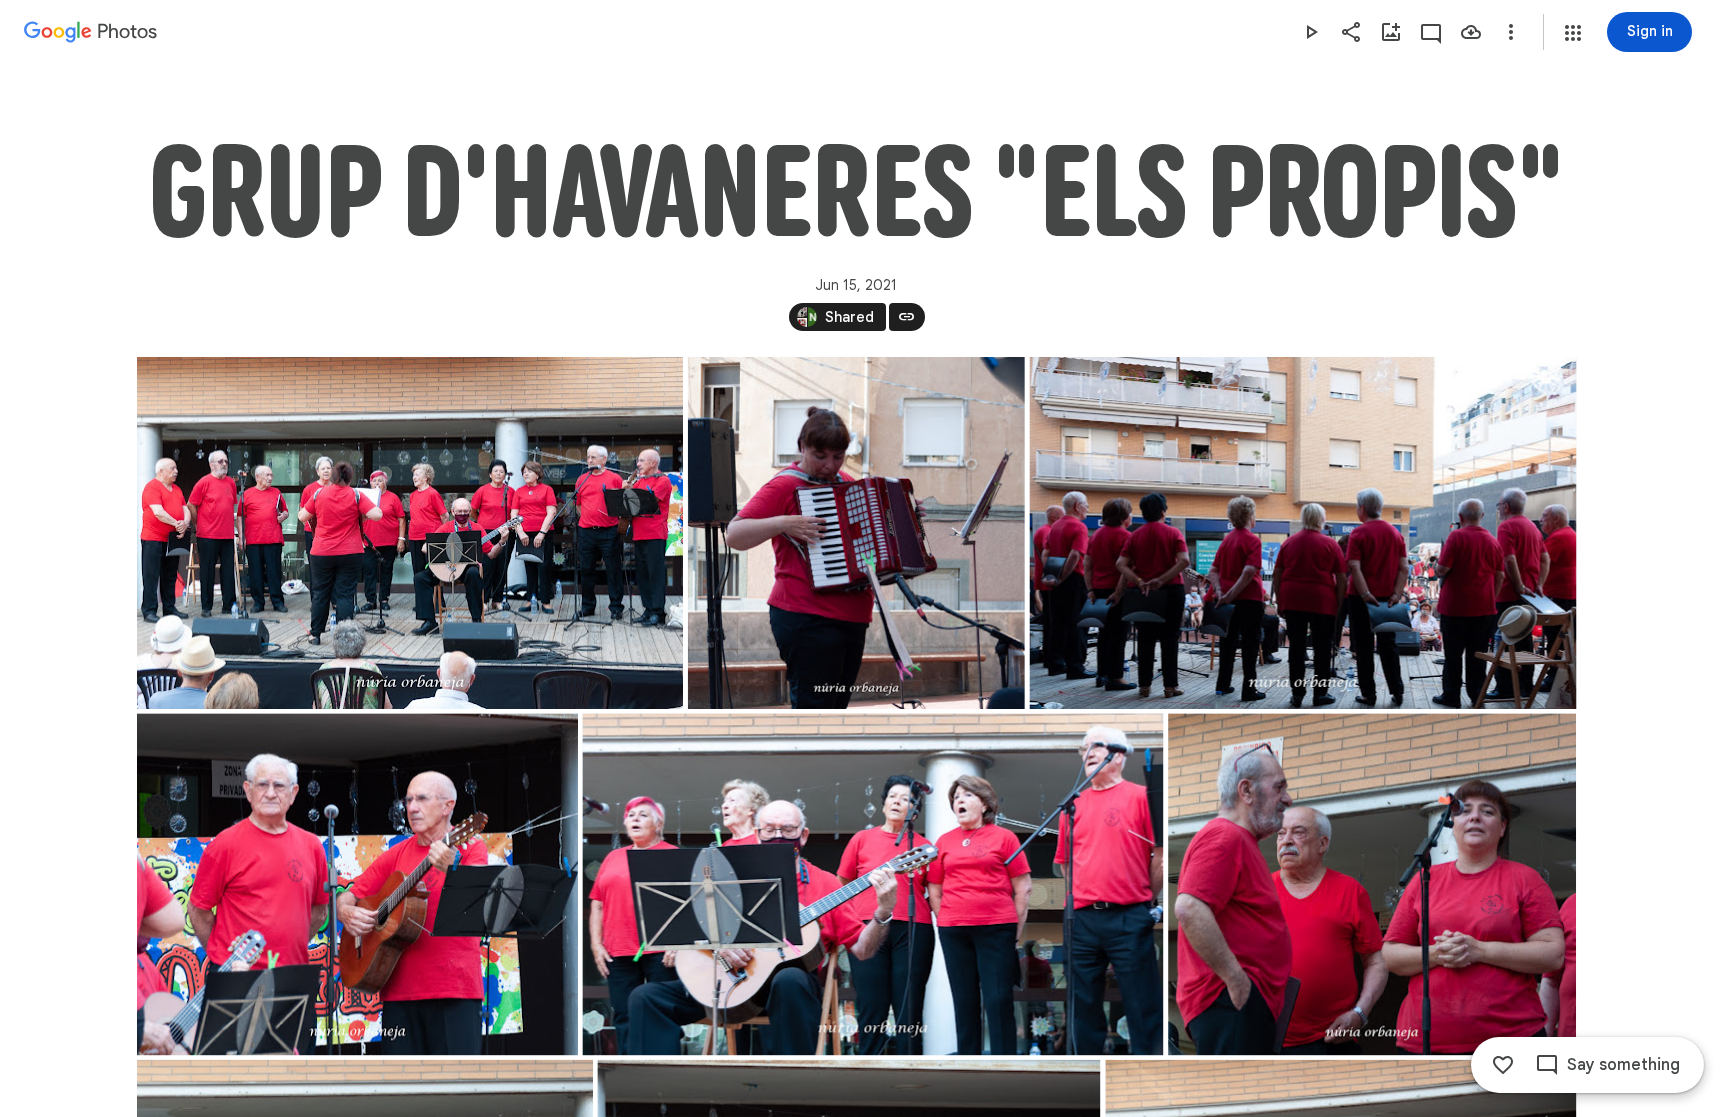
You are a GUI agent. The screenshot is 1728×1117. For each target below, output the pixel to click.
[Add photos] (1391, 32)
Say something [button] (1623, 1065)
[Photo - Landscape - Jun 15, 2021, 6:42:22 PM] (410, 533)
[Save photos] (1471, 32)
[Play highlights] (1311, 32)
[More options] (1511, 32)
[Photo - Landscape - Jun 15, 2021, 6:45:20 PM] (872, 884)
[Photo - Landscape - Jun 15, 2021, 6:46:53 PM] (1372, 884)
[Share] (1351, 32)
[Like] (1503, 1065)
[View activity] (1431, 32)
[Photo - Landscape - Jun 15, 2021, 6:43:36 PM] (1302, 533)
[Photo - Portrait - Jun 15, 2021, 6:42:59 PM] (855, 533)
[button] (1573, 33)
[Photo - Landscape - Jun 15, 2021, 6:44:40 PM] (357, 884)
